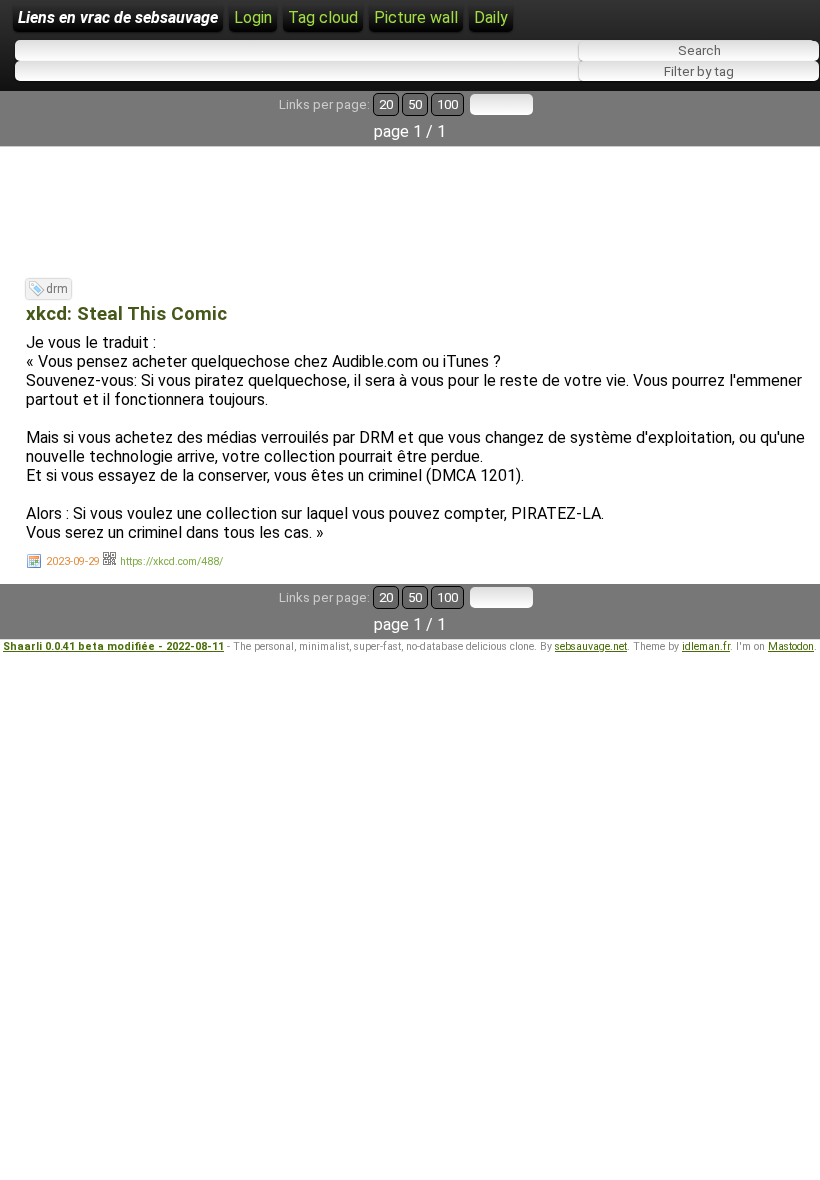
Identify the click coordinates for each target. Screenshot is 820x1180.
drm (57, 289)
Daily (491, 17)
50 (415, 104)
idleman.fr (706, 646)
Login (253, 17)
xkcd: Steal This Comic (126, 314)
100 (447, 104)
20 (386, 104)
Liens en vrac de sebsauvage (118, 17)
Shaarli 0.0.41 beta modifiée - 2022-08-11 (113, 646)
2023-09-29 (73, 561)
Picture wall (416, 17)
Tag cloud (323, 17)
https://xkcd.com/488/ (171, 561)
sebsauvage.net (591, 646)
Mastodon (791, 646)
